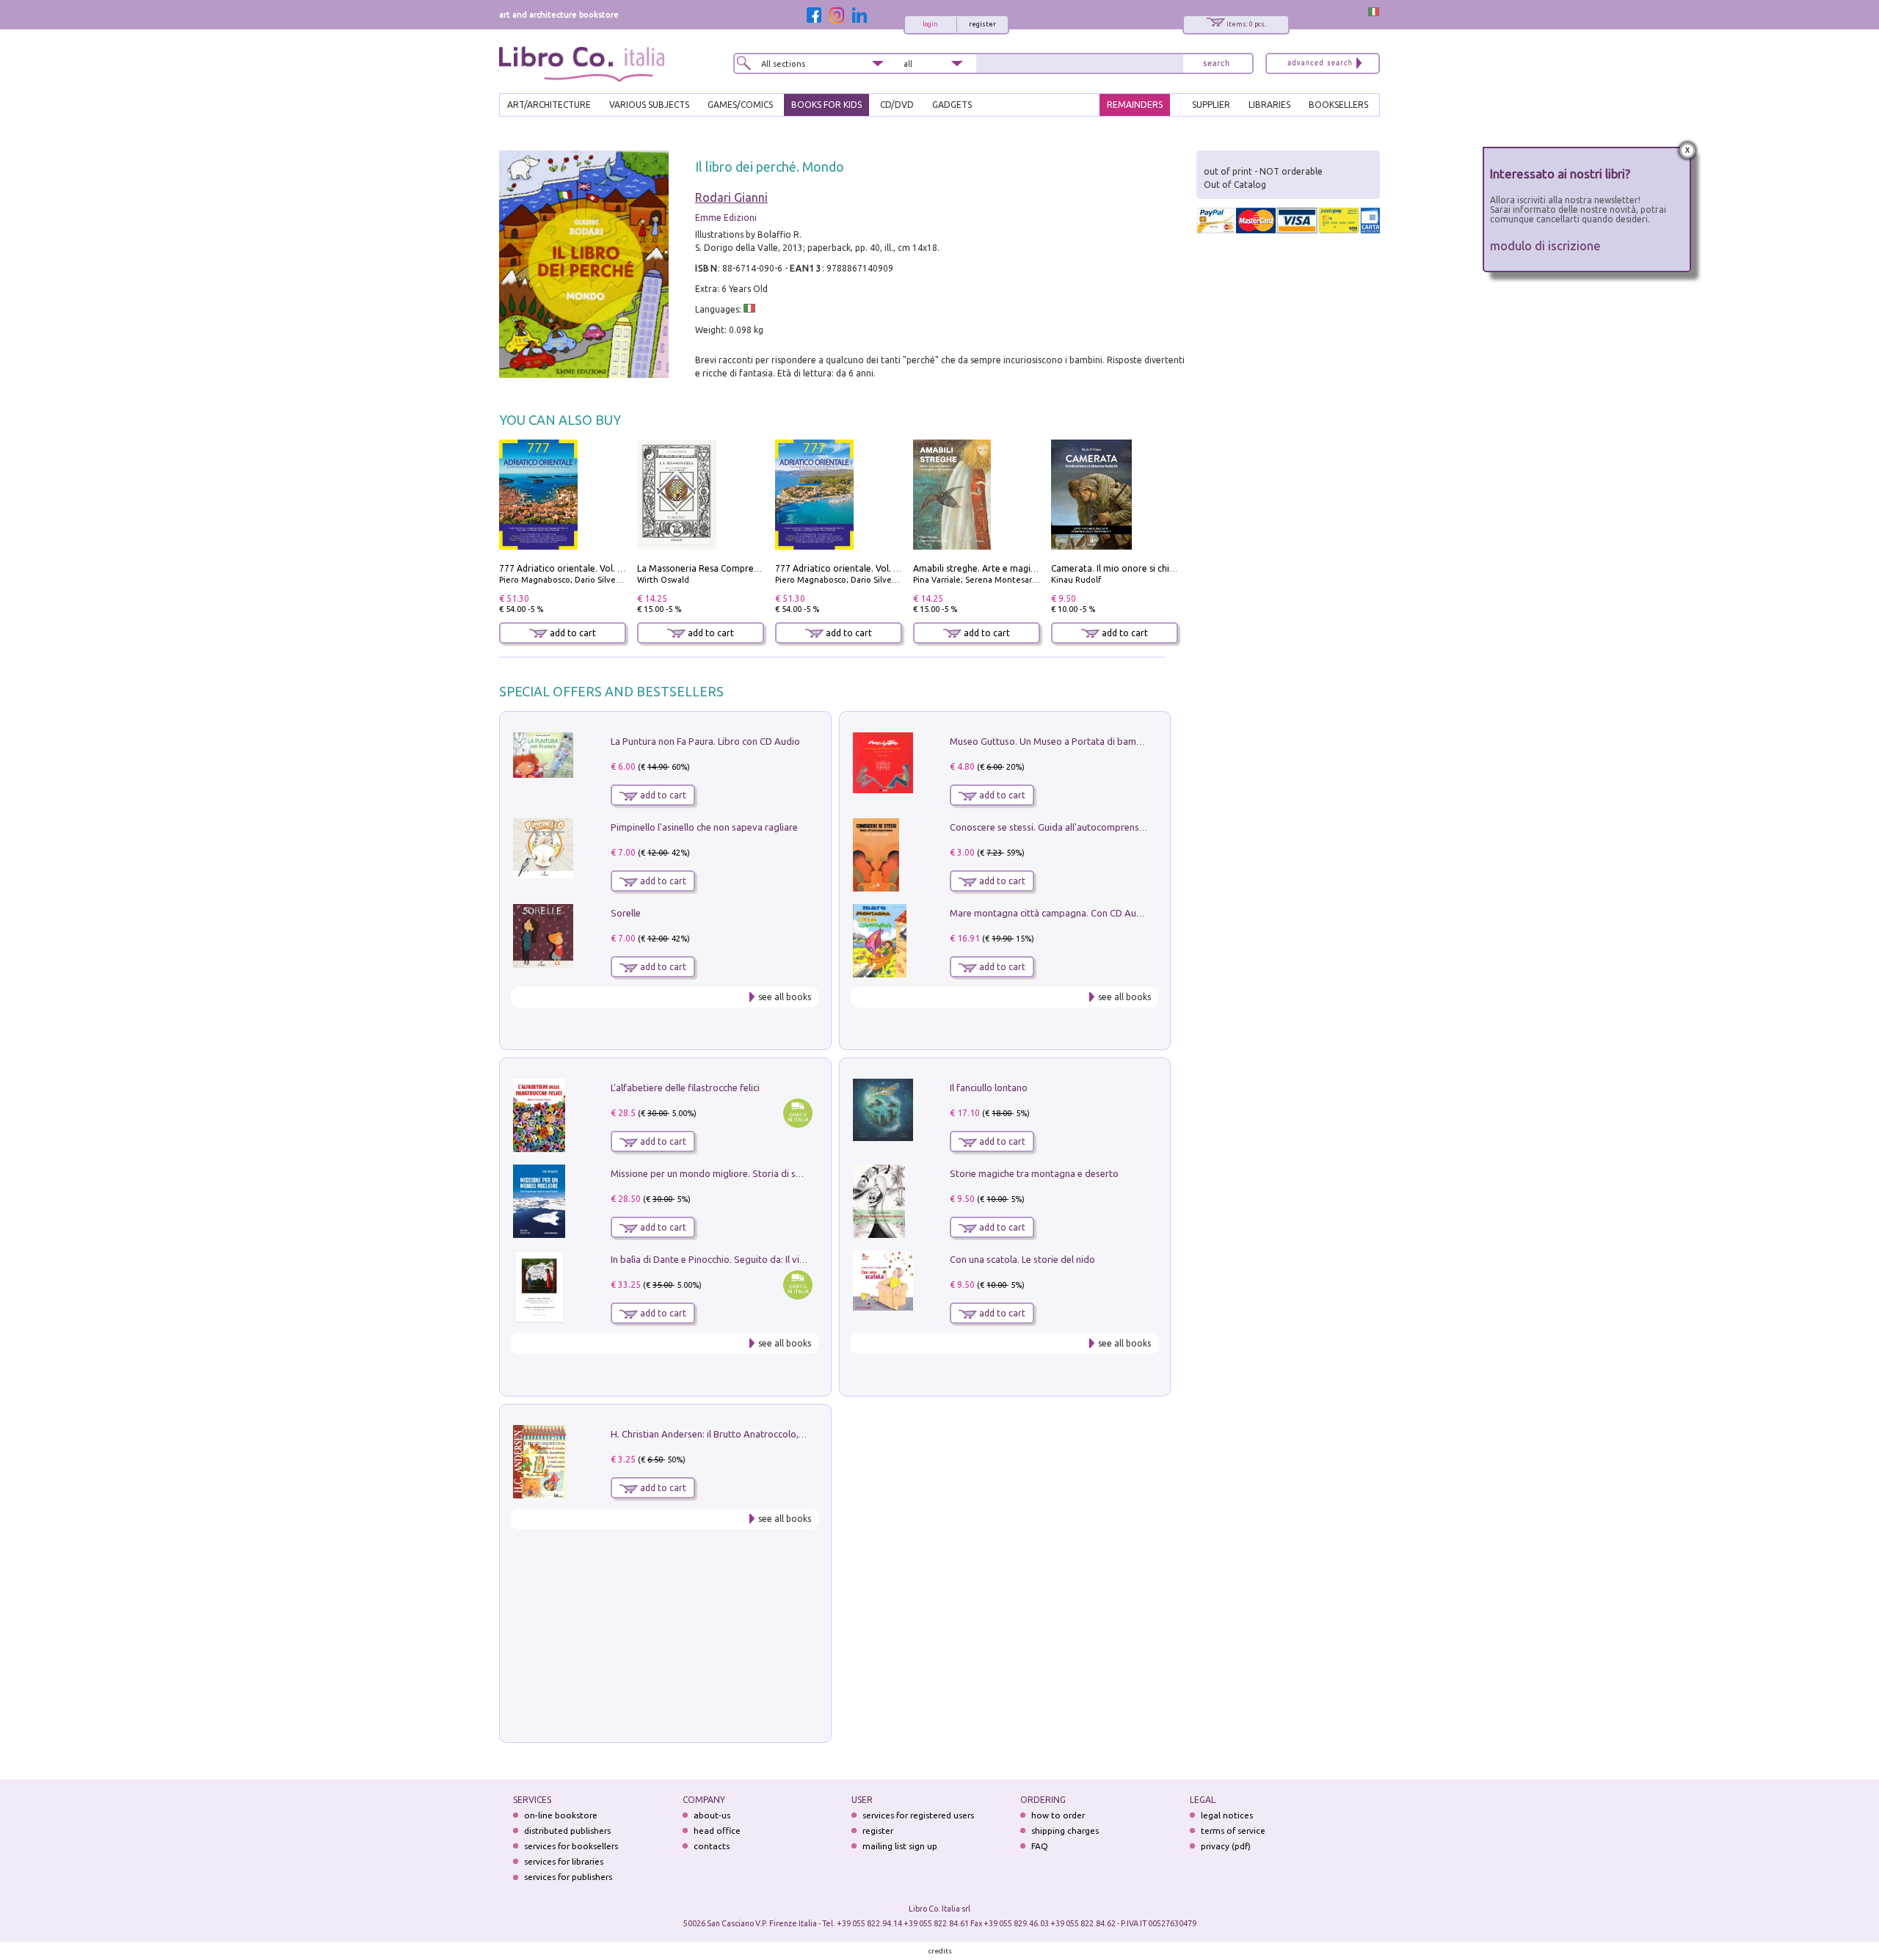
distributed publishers (567, 1830)
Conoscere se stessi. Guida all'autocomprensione (1054, 827)
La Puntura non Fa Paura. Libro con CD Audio (705, 741)
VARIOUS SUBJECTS (649, 105)
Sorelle (626, 913)
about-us (712, 1815)
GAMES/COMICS (740, 105)
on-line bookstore (561, 1815)
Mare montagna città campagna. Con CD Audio (1050, 913)
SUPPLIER (1211, 105)
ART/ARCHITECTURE (549, 105)
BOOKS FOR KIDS (826, 105)
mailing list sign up (900, 1846)
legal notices (1227, 1815)
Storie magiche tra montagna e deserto (1034, 1173)
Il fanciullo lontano (989, 1088)
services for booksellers (571, 1846)
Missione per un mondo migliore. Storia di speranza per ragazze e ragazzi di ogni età (793, 1173)
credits (940, 1951)
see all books (785, 997)
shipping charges (1065, 1830)
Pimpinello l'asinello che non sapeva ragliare (704, 827)
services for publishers (568, 1877)
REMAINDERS (1135, 105)
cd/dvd (897, 105)
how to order (1058, 1815)
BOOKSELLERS (1338, 105)
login (930, 24)
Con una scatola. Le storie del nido (1022, 1259)
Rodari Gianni (731, 197)
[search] (1216, 63)
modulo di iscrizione (1545, 245)
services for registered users (918, 1815)
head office (717, 1830)
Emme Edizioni (726, 218)
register (982, 24)
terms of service (1233, 1830)
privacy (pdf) (1226, 1846)
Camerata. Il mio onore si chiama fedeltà (1135, 568)
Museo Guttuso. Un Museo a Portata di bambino (1053, 741)
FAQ (1040, 1846)
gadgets (952, 105)
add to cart (572, 633)
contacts (712, 1846)
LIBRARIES (1269, 105)
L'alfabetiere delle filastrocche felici (685, 1088)
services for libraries (564, 1861)
